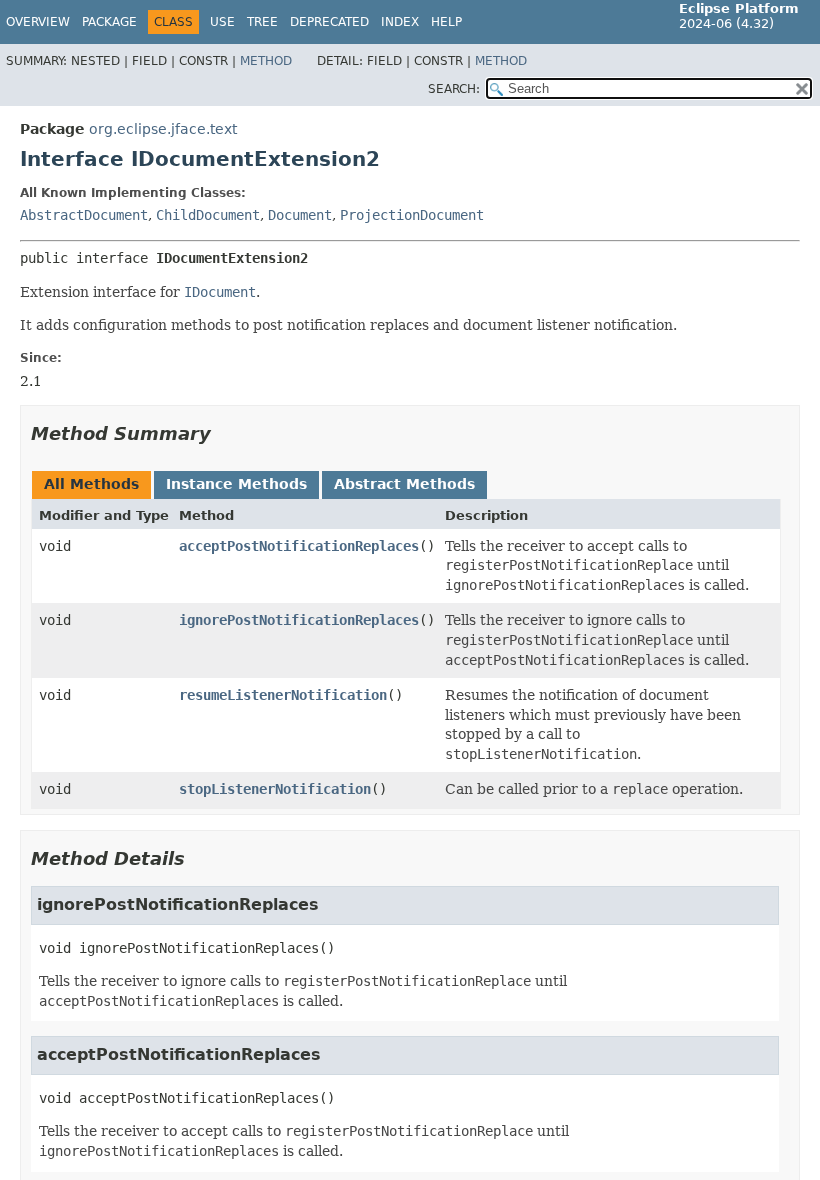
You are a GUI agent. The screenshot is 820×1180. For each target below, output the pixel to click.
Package (109, 22)
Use (222, 22)
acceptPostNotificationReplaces (299, 546)
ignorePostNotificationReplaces (299, 620)
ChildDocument (208, 215)
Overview (38, 22)
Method (266, 61)
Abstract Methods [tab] (404, 484)
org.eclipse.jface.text (163, 129)
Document (300, 215)
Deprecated (329, 22)
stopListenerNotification (275, 789)
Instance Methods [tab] (236, 484)
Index (400, 22)
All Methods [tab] (91, 484)
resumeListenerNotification (283, 695)
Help (446, 22)
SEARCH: (454, 89)
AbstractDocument (84, 215)
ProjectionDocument (412, 215)
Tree (262, 22)
